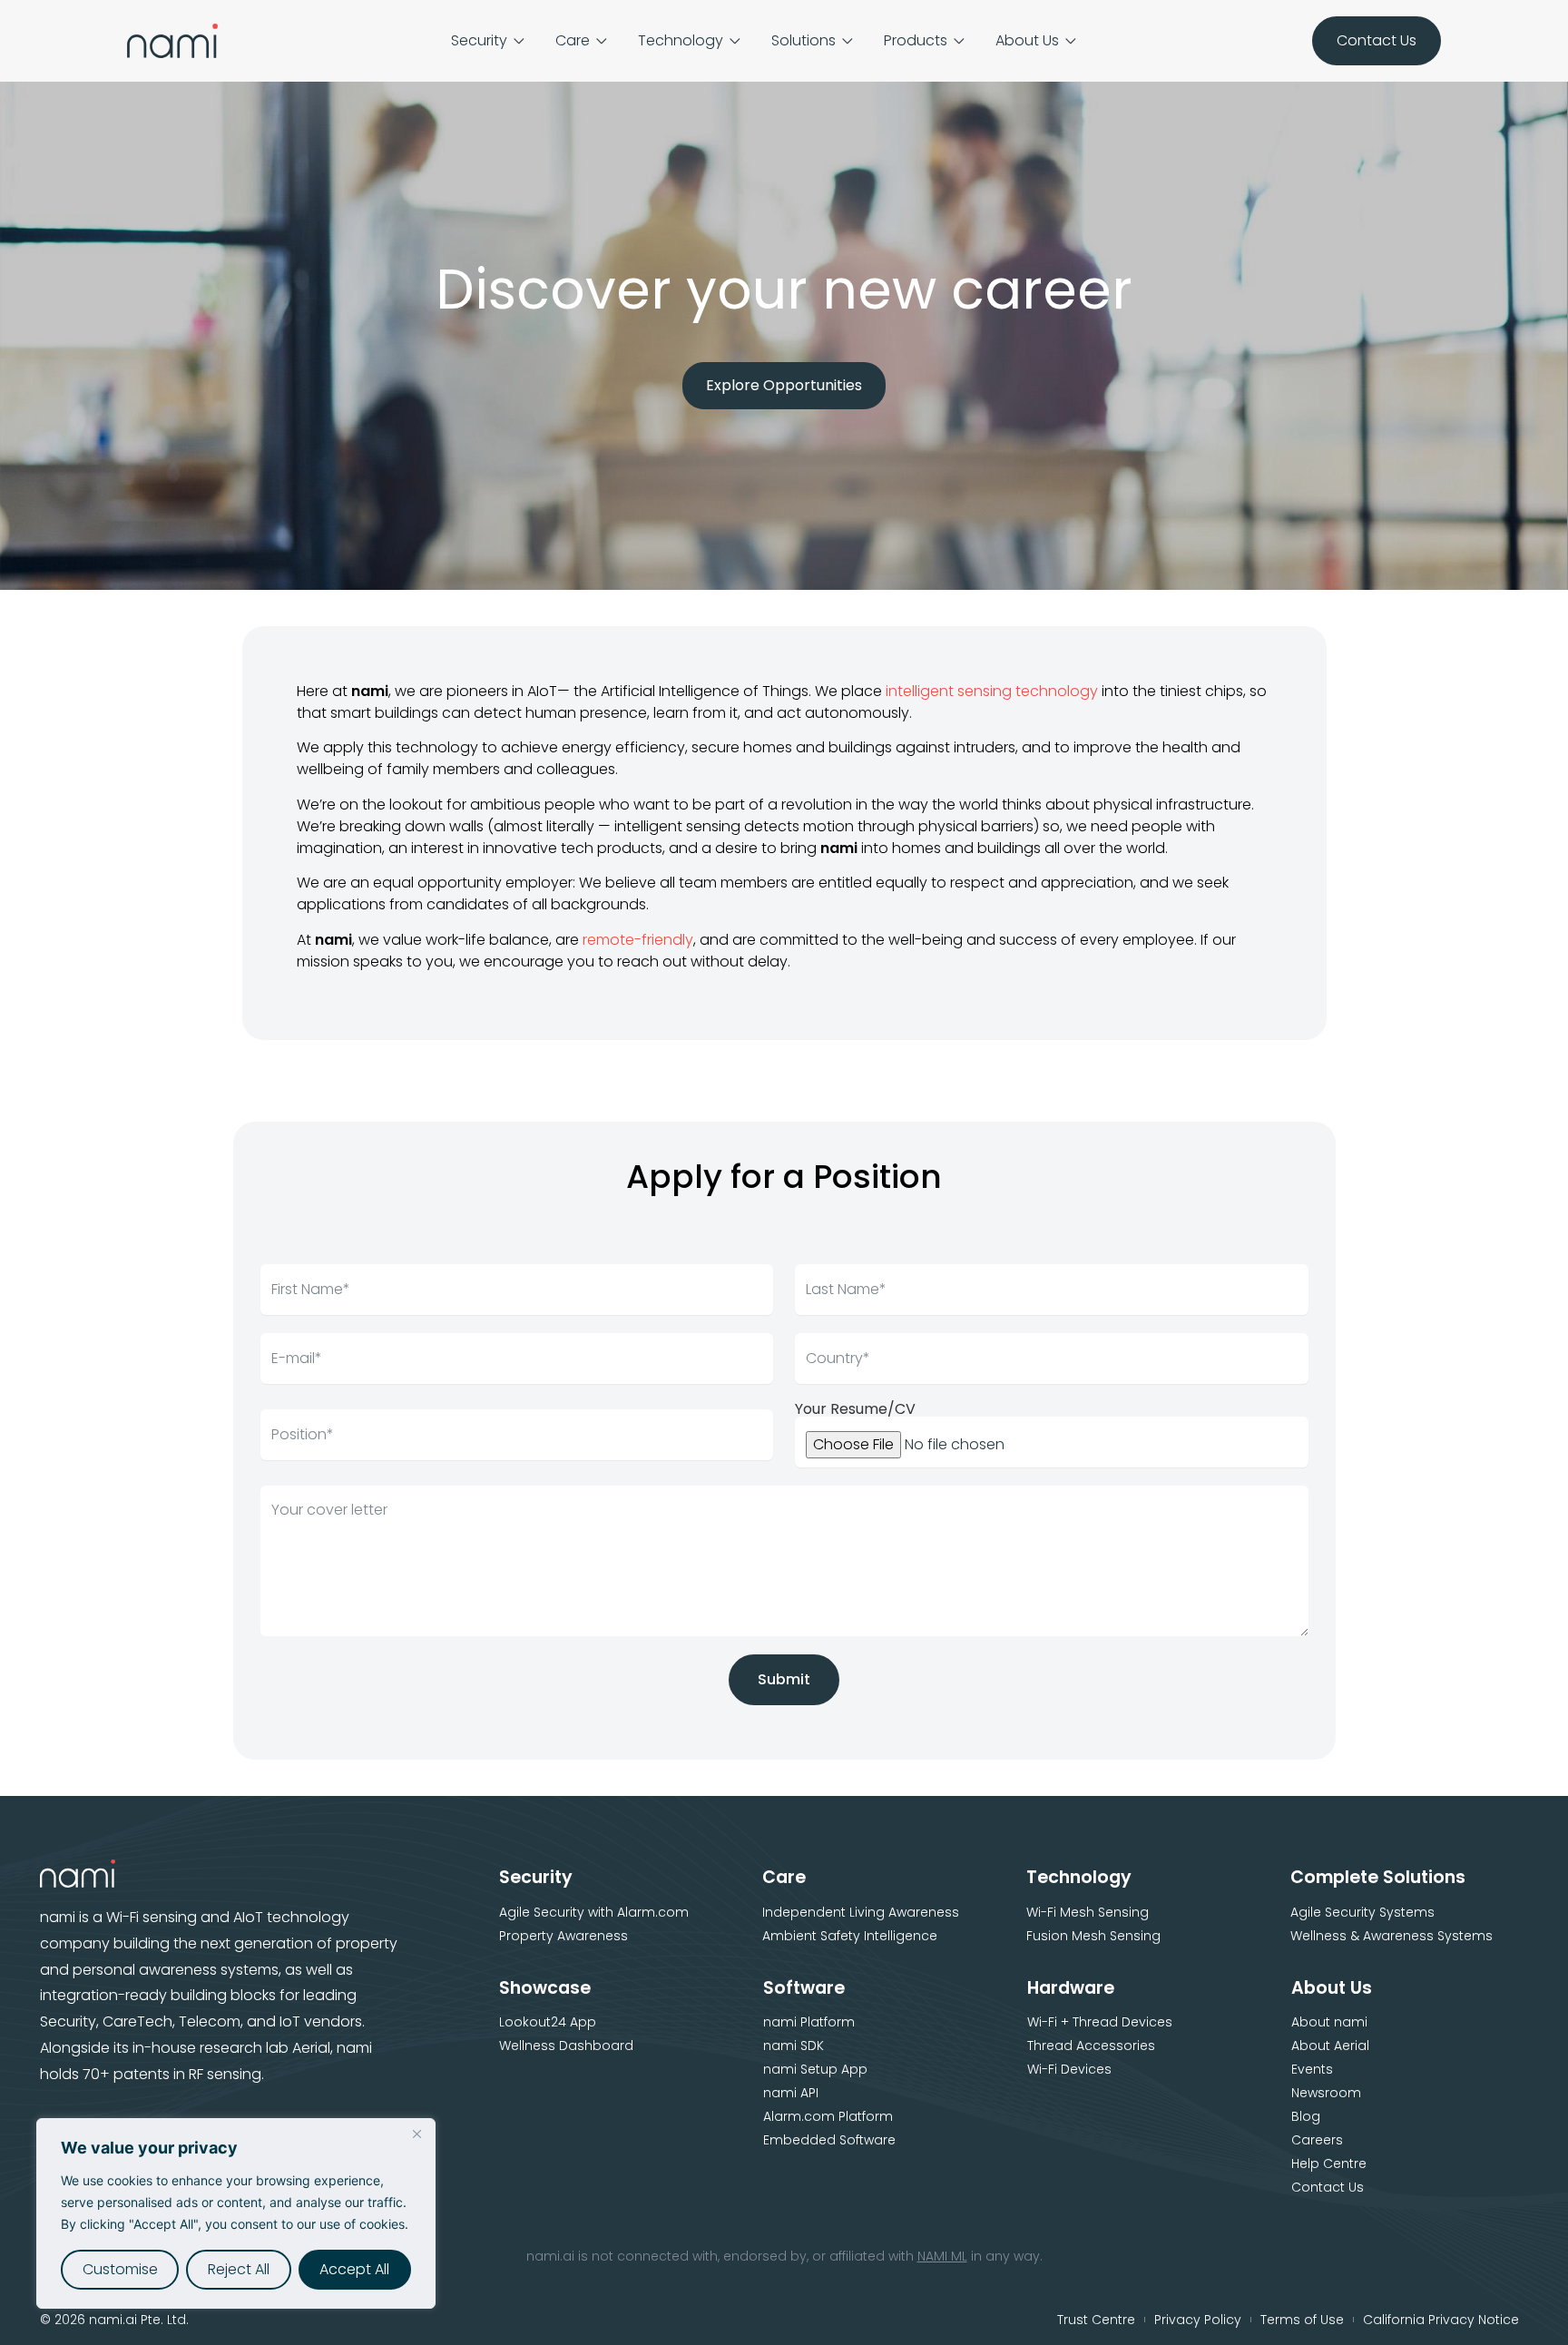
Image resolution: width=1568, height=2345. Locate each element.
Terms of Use (1302, 2320)
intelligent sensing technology (992, 691)
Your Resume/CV (855, 1409)
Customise (120, 2269)
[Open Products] (959, 41)
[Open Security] (519, 41)
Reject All (239, 2269)
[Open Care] (602, 41)
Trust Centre (1096, 2320)
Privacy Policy (1198, 2320)
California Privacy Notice (1441, 2320)
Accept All (354, 2269)
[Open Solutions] (848, 41)
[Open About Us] (1071, 41)
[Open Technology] (735, 41)
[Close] (416, 2134)
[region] (236, 2213)
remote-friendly (638, 940)
